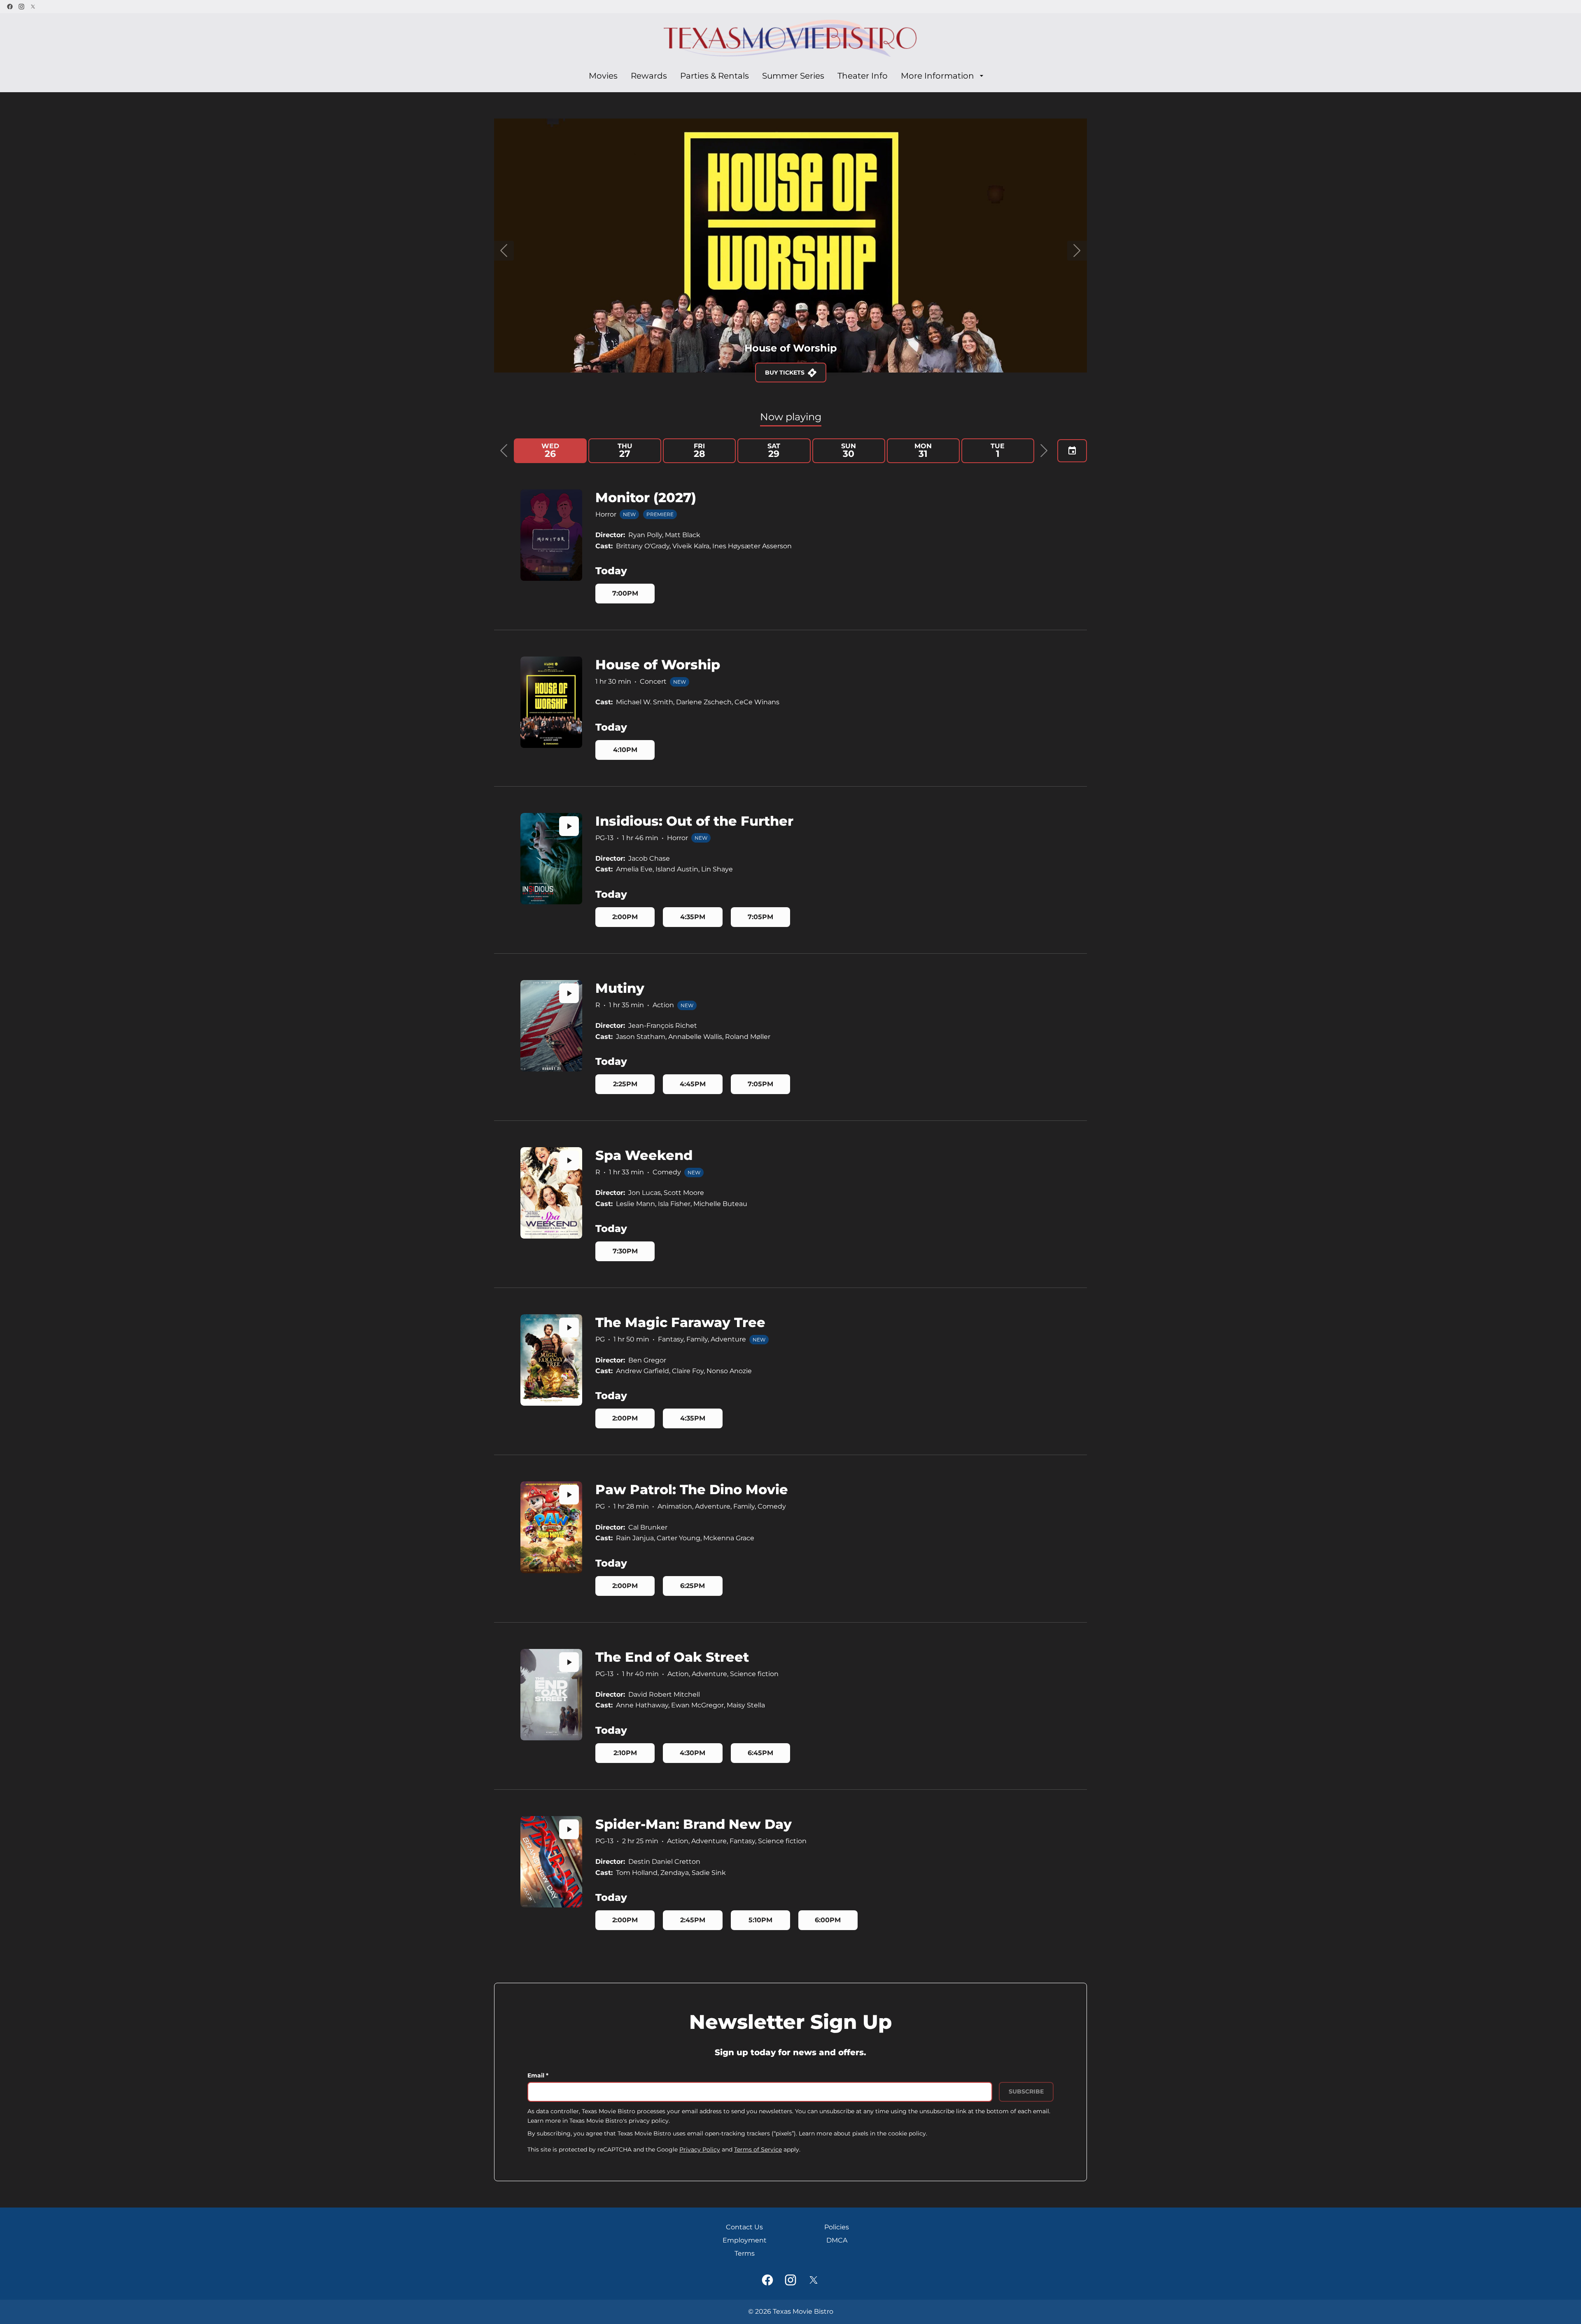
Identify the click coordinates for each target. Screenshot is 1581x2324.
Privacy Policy (700, 2149)
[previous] (504, 251)
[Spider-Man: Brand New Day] (551, 1862)
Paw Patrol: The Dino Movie (692, 1489)
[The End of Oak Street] (551, 1695)
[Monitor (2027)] (551, 535)
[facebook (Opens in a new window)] (10, 7)
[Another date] (1072, 451)
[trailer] (569, 826)
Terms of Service (758, 2149)
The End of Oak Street (672, 1657)
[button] (504, 451)
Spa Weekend (644, 1155)
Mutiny (620, 988)
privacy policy (649, 2121)
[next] (1077, 251)
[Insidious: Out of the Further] (551, 859)
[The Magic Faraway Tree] (551, 1360)
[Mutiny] (551, 1026)
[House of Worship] (551, 702)
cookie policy (907, 2133)
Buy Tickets (812, 373)
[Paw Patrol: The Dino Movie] (551, 1527)
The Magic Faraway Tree (680, 1322)
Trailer (750, 373)
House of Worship (658, 665)
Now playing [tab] (791, 417)
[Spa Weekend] (551, 1193)
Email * (538, 2075)
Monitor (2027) (646, 497)
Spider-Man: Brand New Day (694, 1824)
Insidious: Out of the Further (694, 821)
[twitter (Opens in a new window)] (33, 7)
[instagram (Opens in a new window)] (21, 7)
